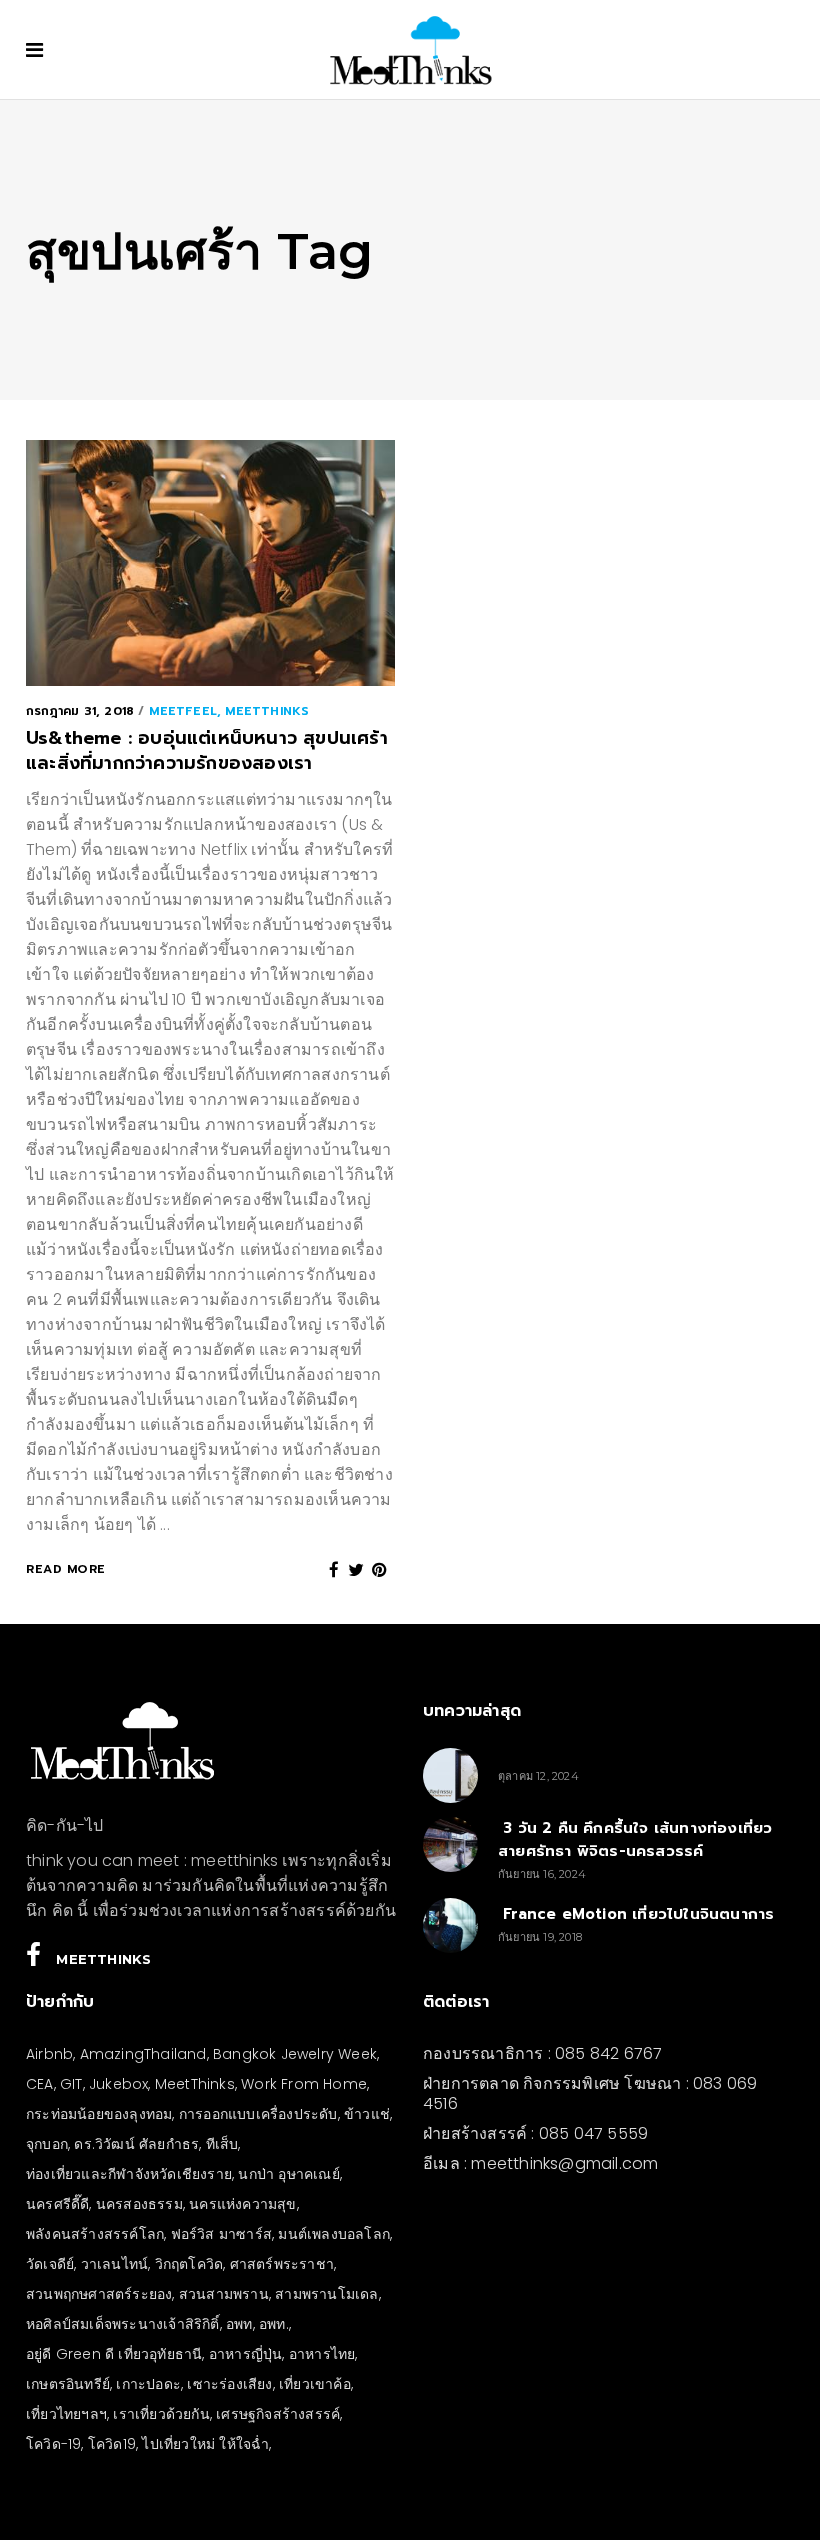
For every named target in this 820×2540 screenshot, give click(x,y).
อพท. (274, 2324)
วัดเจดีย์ (50, 2264)
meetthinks (267, 711)
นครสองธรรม (139, 2204)
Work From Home (304, 2084)
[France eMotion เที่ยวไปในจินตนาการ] (450, 1925)
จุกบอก (47, 2144)
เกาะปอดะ (148, 2384)
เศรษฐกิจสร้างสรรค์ (278, 2414)
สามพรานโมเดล (326, 2294)
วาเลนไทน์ (115, 2264)
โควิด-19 (53, 2444)
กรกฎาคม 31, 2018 (80, 711)
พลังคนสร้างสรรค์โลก (95, 2234)
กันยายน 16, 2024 (542, 1874)
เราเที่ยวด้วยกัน (161, 2414)
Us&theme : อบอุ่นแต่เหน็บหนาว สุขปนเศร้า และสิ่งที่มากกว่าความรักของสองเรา (207, 751)
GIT (71, 2084)
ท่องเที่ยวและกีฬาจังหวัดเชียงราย (129, 2174)
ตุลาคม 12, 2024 (538, 1776)
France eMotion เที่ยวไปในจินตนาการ (636, 1914)
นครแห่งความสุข (242, 2204)
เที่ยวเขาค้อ (315, 2384)
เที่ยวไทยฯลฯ (66, 2414)
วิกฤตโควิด (189, 2264)
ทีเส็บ (222, 2144)
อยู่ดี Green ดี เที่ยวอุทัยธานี (114, 2354)
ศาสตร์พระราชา (282, 2264)
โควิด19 (112, 2444)
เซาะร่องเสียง (229, 2384)
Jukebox (118, 2084)
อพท (239, 2324)
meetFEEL (183, 711)
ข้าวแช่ (367, 2114)
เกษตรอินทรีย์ (68, 2384)
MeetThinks (195, 2084)
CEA (40, 2084)
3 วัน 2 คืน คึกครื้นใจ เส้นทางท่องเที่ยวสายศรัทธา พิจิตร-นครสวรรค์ (635, 1839)
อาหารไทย (322, 2354)
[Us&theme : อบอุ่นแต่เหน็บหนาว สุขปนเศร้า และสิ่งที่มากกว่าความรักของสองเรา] (210, 563)
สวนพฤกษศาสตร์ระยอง (99, 2294)
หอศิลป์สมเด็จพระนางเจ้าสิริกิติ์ (123, 2324)
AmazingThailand (143, 2054)
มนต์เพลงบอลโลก (334, 2234)
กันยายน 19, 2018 (540, 1937)
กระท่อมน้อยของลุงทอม (99, 2114)
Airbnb (49, 2054)
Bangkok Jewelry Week (295, 2054)
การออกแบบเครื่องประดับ (258, 2114)
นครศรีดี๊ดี (57, 2204)
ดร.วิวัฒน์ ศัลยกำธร (136, 2144)
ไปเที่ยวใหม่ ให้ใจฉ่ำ (205, 2444)
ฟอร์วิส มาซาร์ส (221, 2234)
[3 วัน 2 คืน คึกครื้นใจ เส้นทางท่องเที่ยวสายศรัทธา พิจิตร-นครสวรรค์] (450, 1844)
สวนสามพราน (224, 2294)
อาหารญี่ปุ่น (246, 2354)
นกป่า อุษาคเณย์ (288, 2174)
